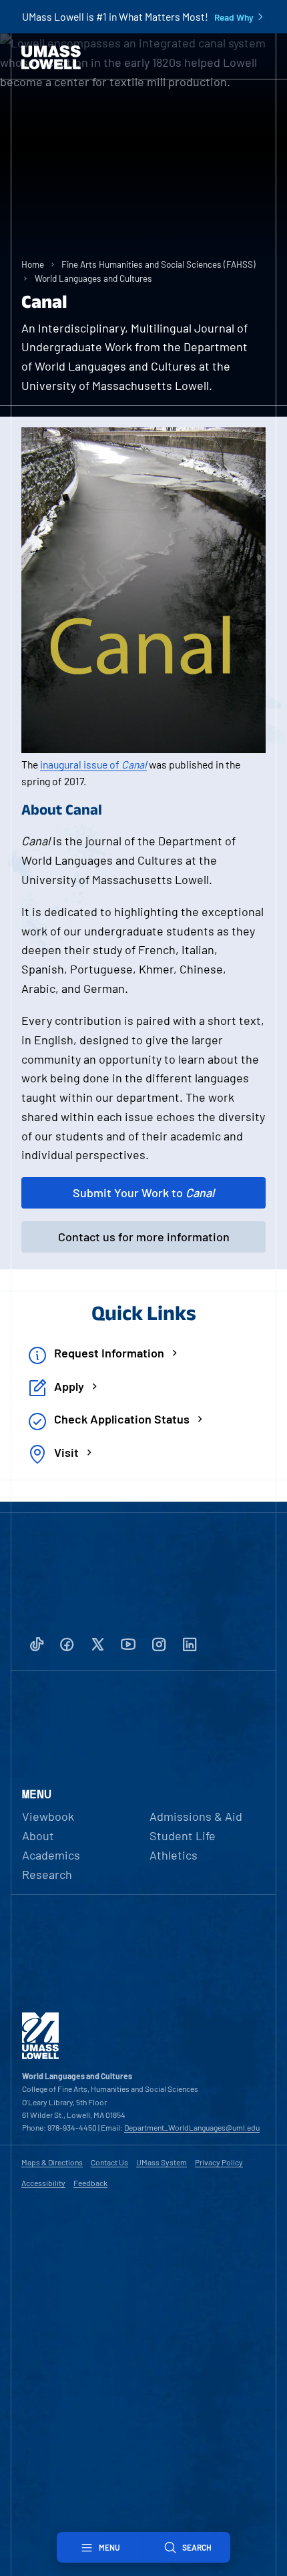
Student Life (183, 1836)
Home (33, 264)
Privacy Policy (219, 2162)
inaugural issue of (93, 764)
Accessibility (43, 2183)
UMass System (162, 2162)
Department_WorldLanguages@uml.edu (192, 2127)
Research (47, 1874)
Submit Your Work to (143, 1193)
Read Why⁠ (234, 17)
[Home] (51, 57)
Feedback (90, 2183)
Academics (51, 1855)
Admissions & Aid (196, 1816)
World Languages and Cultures (93, 278)
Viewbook (48, 1816)
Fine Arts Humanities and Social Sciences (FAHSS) (159, 264)
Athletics (174, 1855)
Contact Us (109, 2162)
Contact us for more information (144, 1237)
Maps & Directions (52, 2162)
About (38, 1836)
